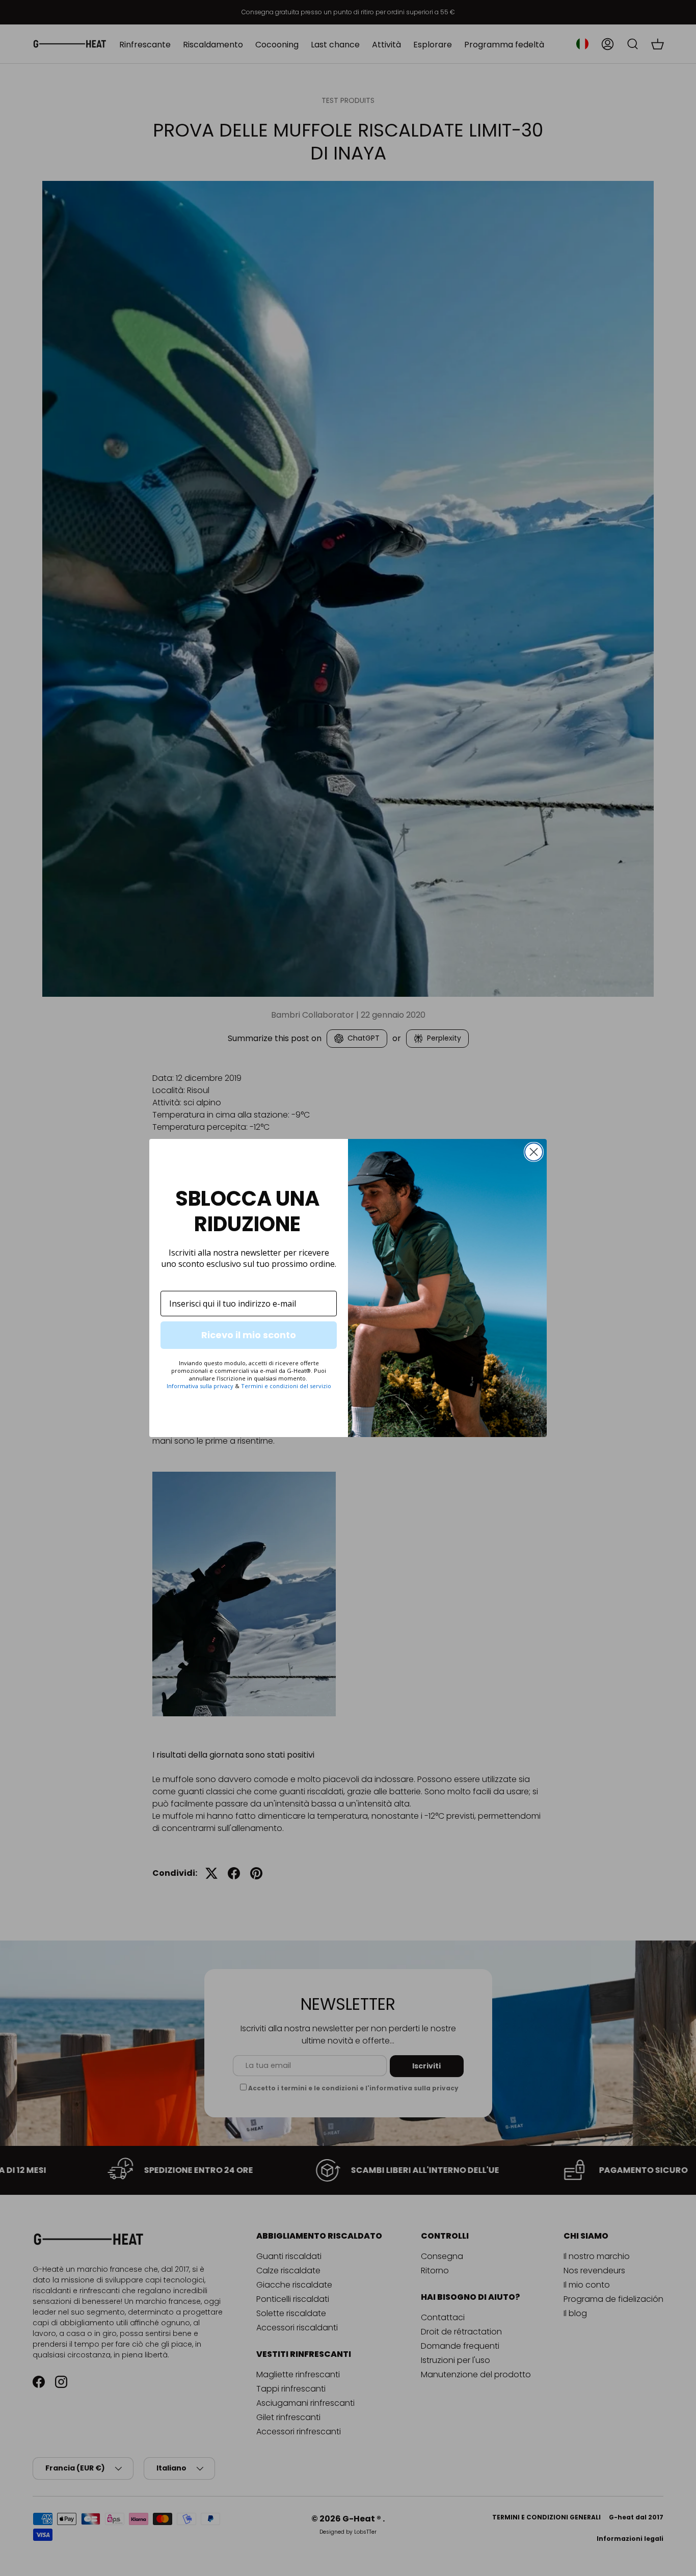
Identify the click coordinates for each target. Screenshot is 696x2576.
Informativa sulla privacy (200, 1386)
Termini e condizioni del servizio (286, 1386)
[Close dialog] (534, 1152)
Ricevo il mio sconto (249, 1335)
